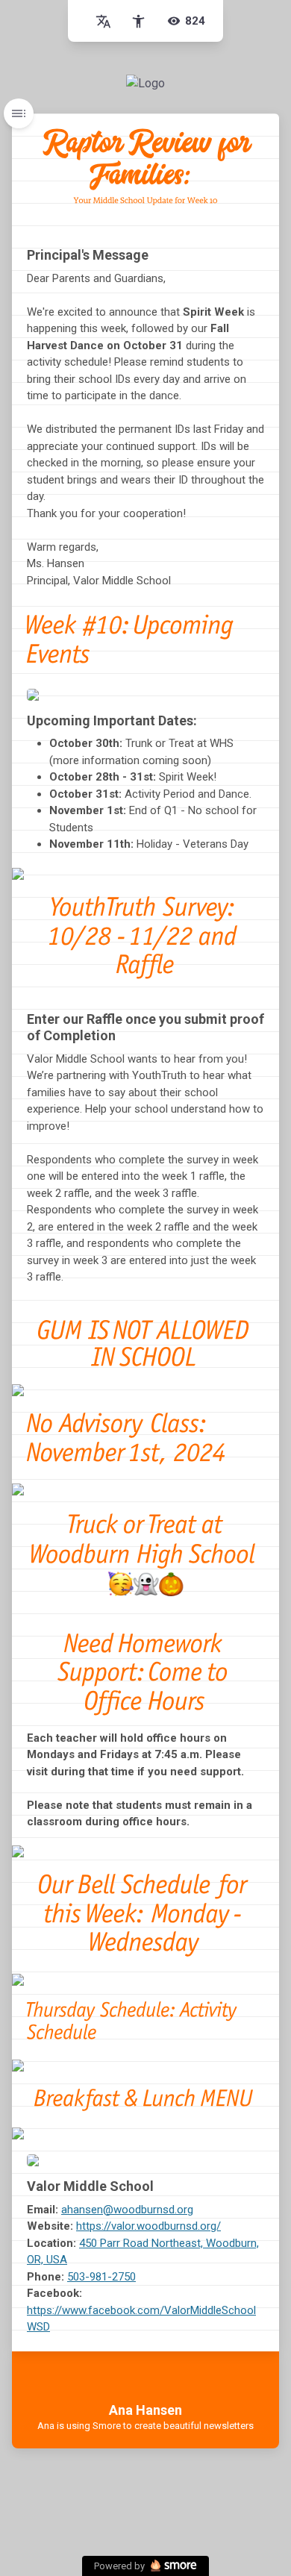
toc (19, 113)
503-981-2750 (101, 2277)
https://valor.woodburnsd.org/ (148, 2226)
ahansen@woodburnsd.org (127, 2210)
